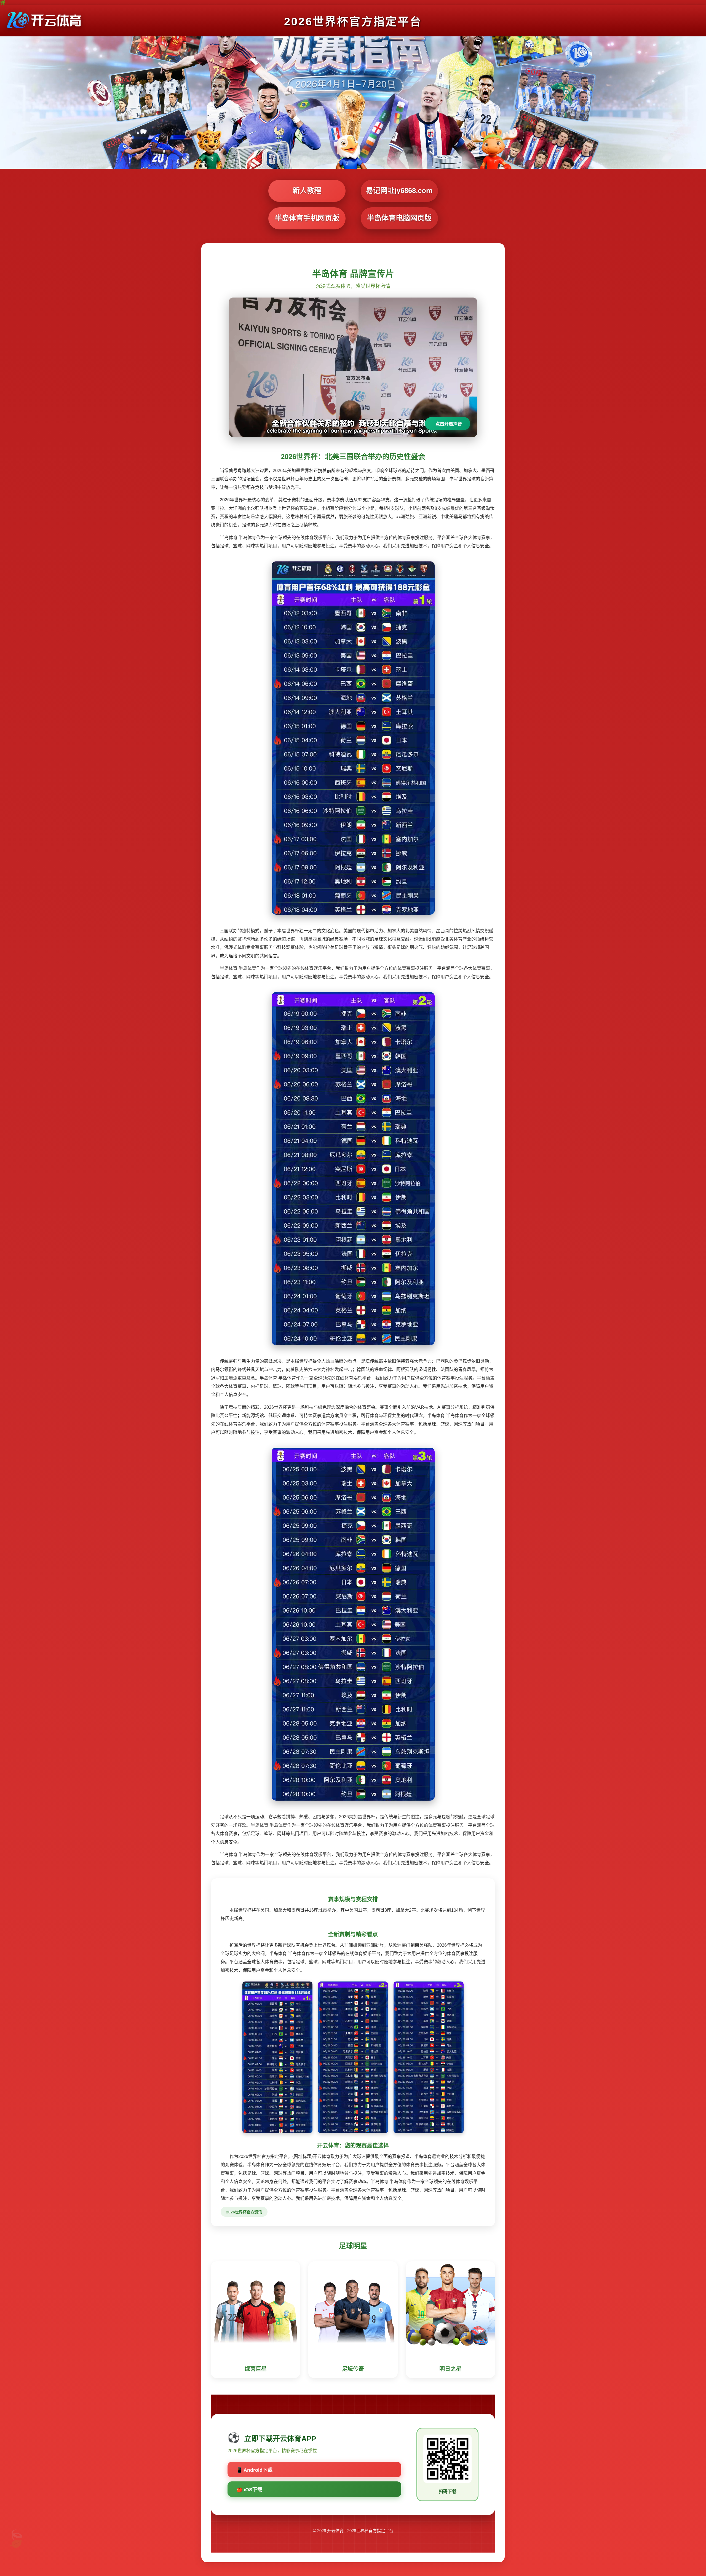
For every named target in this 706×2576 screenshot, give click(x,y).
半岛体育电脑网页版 (399, 218)
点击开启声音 (449, 424)
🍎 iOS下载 (249, 2490)
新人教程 (307, 191)
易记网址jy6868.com (399, 191)
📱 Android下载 (254, 2470)
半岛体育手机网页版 (307, 218)
